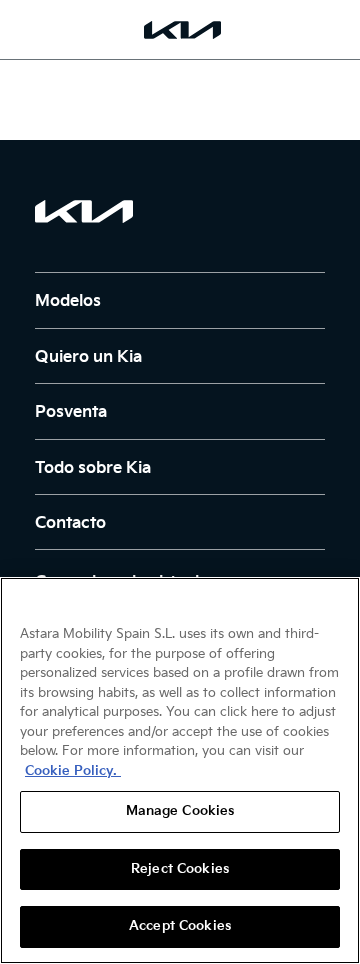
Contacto (70, 523)
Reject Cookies (180, 869)
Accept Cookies (180, 926)
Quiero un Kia (88, 357)
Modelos (68, 301)
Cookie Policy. (73, 771)
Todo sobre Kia (93, 468)
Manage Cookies (180, 811)
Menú (25, 29)
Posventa (71, 412)
